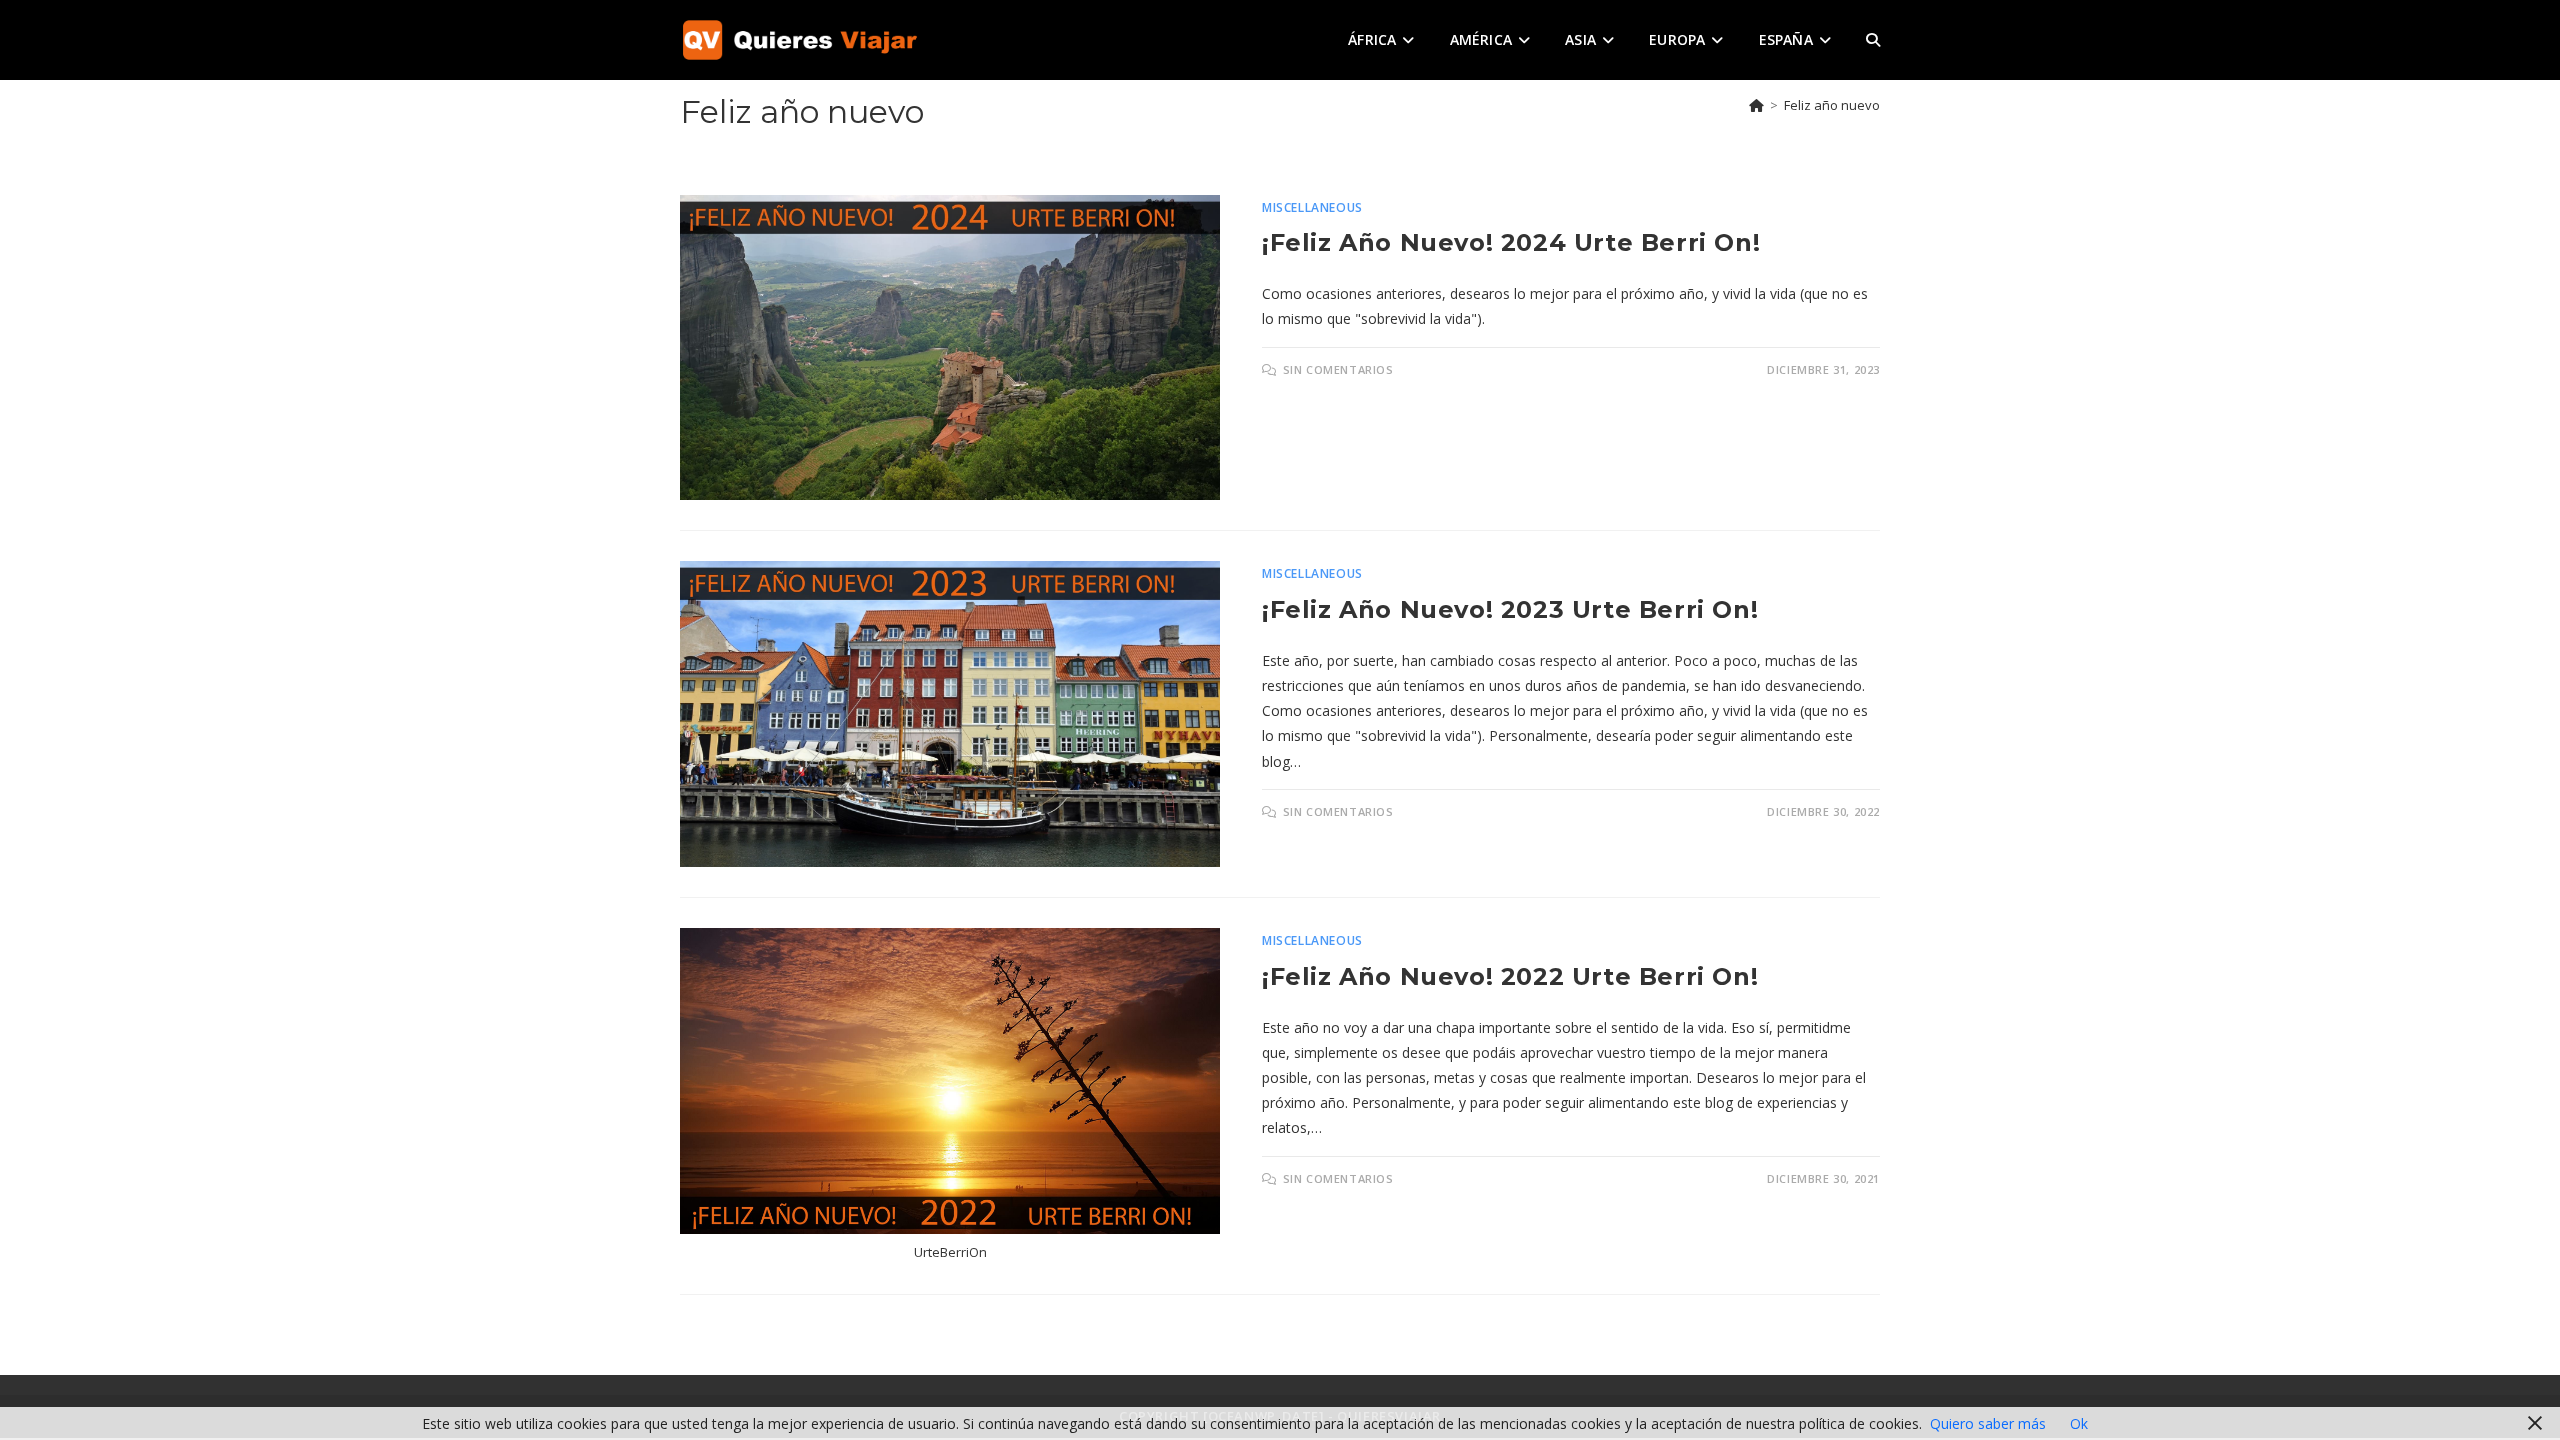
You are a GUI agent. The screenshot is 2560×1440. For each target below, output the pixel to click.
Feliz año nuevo (1832, 105)
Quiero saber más (1988, 1423)
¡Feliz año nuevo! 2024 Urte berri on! (1511, 242)
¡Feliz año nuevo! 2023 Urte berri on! (1510, 609)
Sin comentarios (1338, 369)
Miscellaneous (1312, 207)
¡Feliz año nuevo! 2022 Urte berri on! (1510, 976)
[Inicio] (1756, 105)
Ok (2079, 1423)
